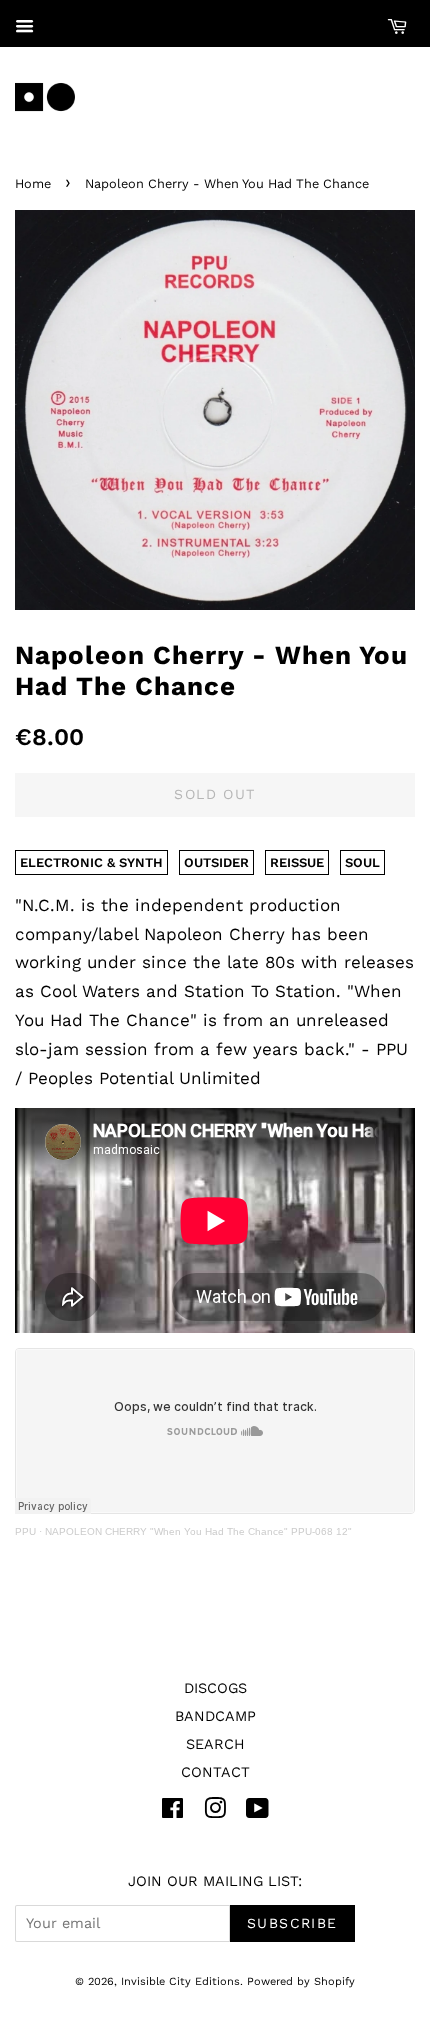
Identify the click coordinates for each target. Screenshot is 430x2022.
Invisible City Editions (180, 1981)
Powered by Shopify (301, 1981)
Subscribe (292, 1923)
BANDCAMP (215, 1716)
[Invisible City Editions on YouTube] (257, 1812)
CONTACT (215, 1772)
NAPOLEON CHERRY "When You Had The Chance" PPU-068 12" (198, 1531)
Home (33, 183)
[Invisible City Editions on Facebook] (172, 1812)
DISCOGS (215, 1688)
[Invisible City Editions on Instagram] (215, 1812)
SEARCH (215, 1744)
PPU (25, 1531)
